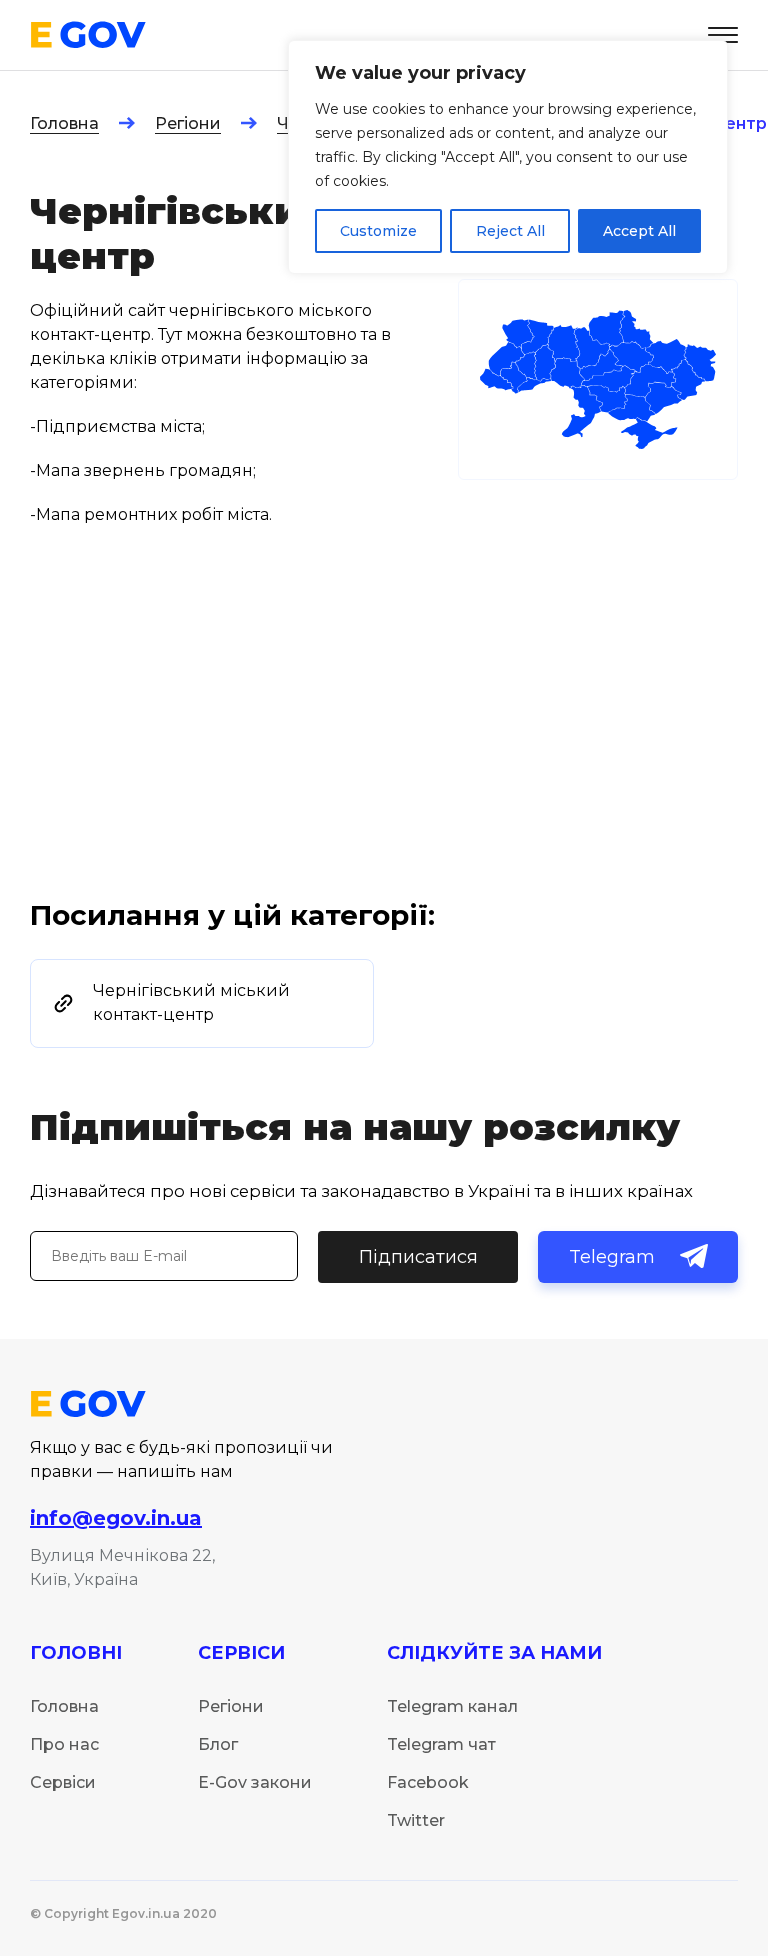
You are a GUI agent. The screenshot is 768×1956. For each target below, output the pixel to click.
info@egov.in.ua (116, 1518)
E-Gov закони (255, 1782)
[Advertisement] (384, 747)
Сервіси (63, 1782)
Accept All (639, 231)
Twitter (416, 1820)
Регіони (188, 123)
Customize (378, 231)
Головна (64, 123)
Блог (218, 1744)
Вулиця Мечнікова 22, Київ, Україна (122, 1567)
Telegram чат (441, 1744)
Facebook (428, 1782)
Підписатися (418, 1257)
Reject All (510, 231)
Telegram (612, 1257)
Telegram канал (452, 1706)
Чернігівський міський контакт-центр (191, 1002)
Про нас (64, 1744)
